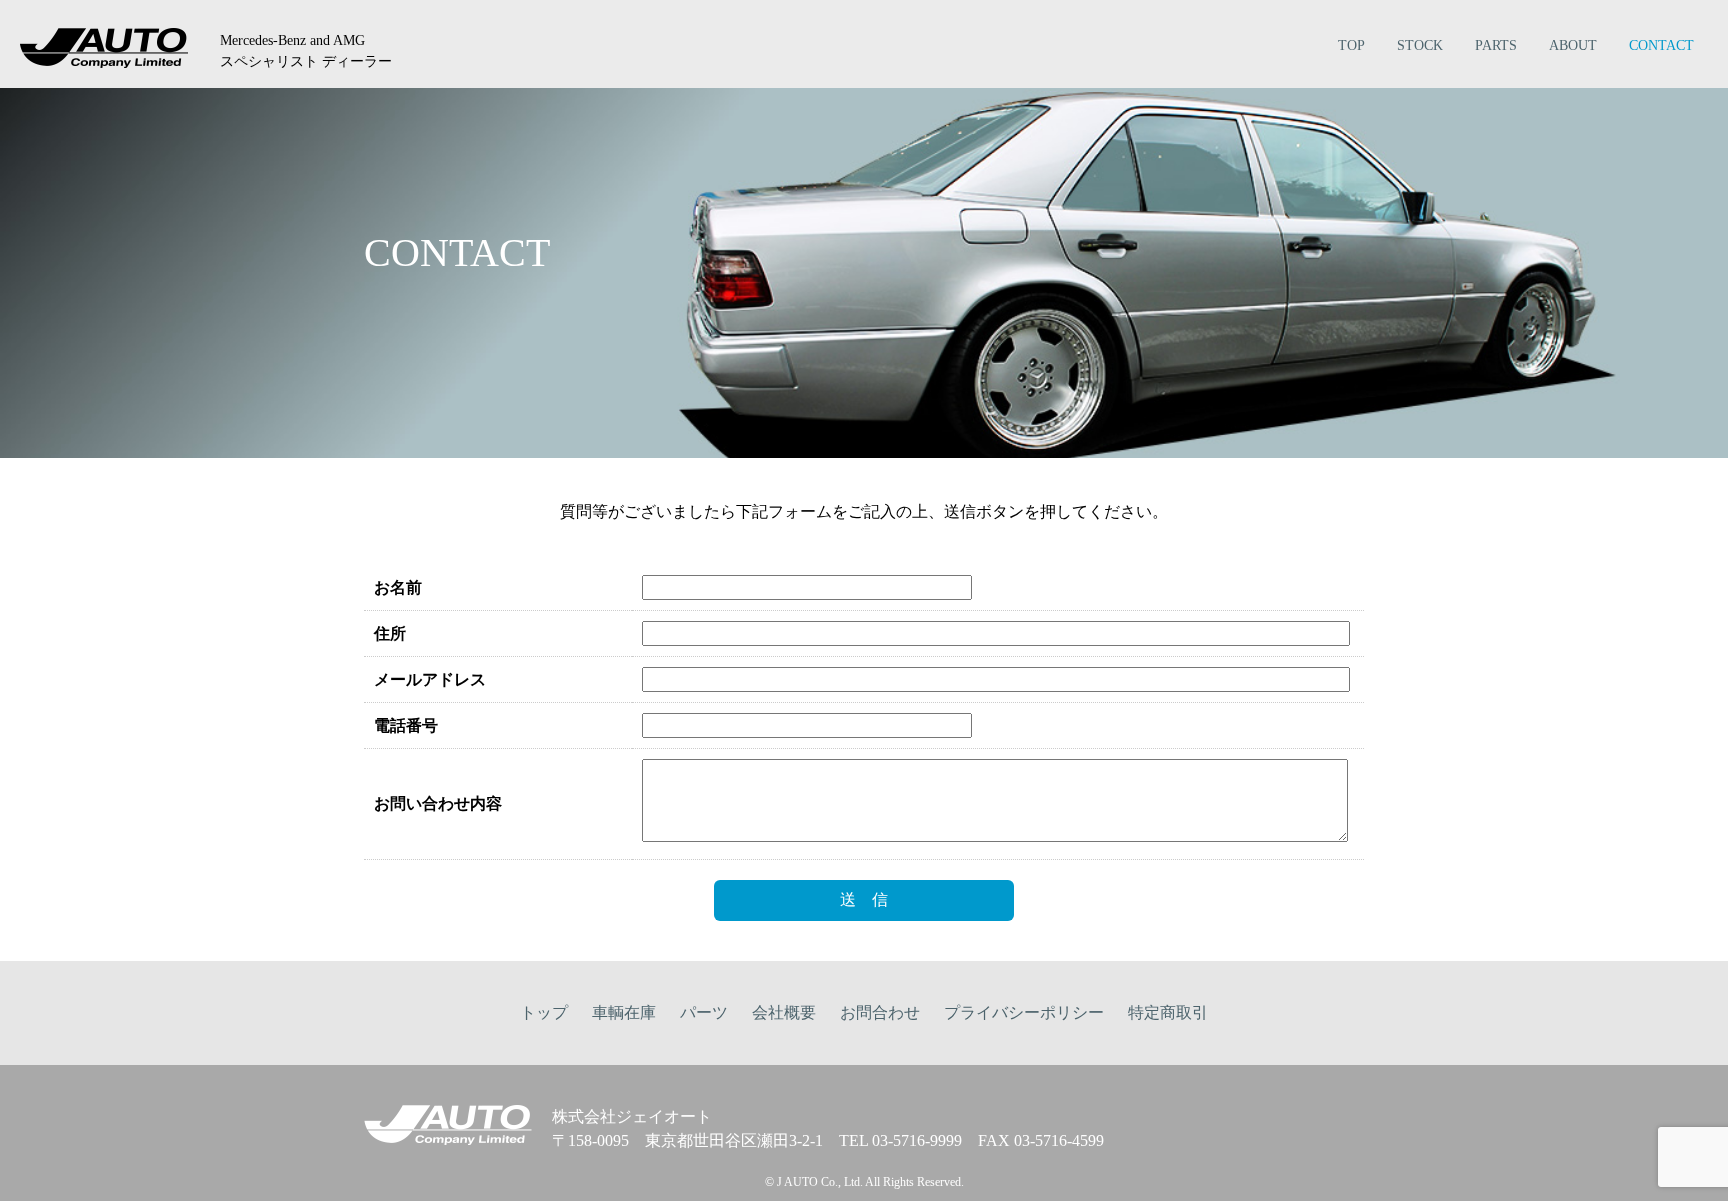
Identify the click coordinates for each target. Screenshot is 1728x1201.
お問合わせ (880, 1012)
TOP (1351, 45)
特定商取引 (1168, 1012)
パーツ (704, 1012)
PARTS (1496, 45)
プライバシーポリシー (1024, 1012)
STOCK (1420, 45)
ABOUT (1573, 45)
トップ (544, 1012)
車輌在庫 (624, 1012)
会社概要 (784, 1012)
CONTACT (1661, 45)
